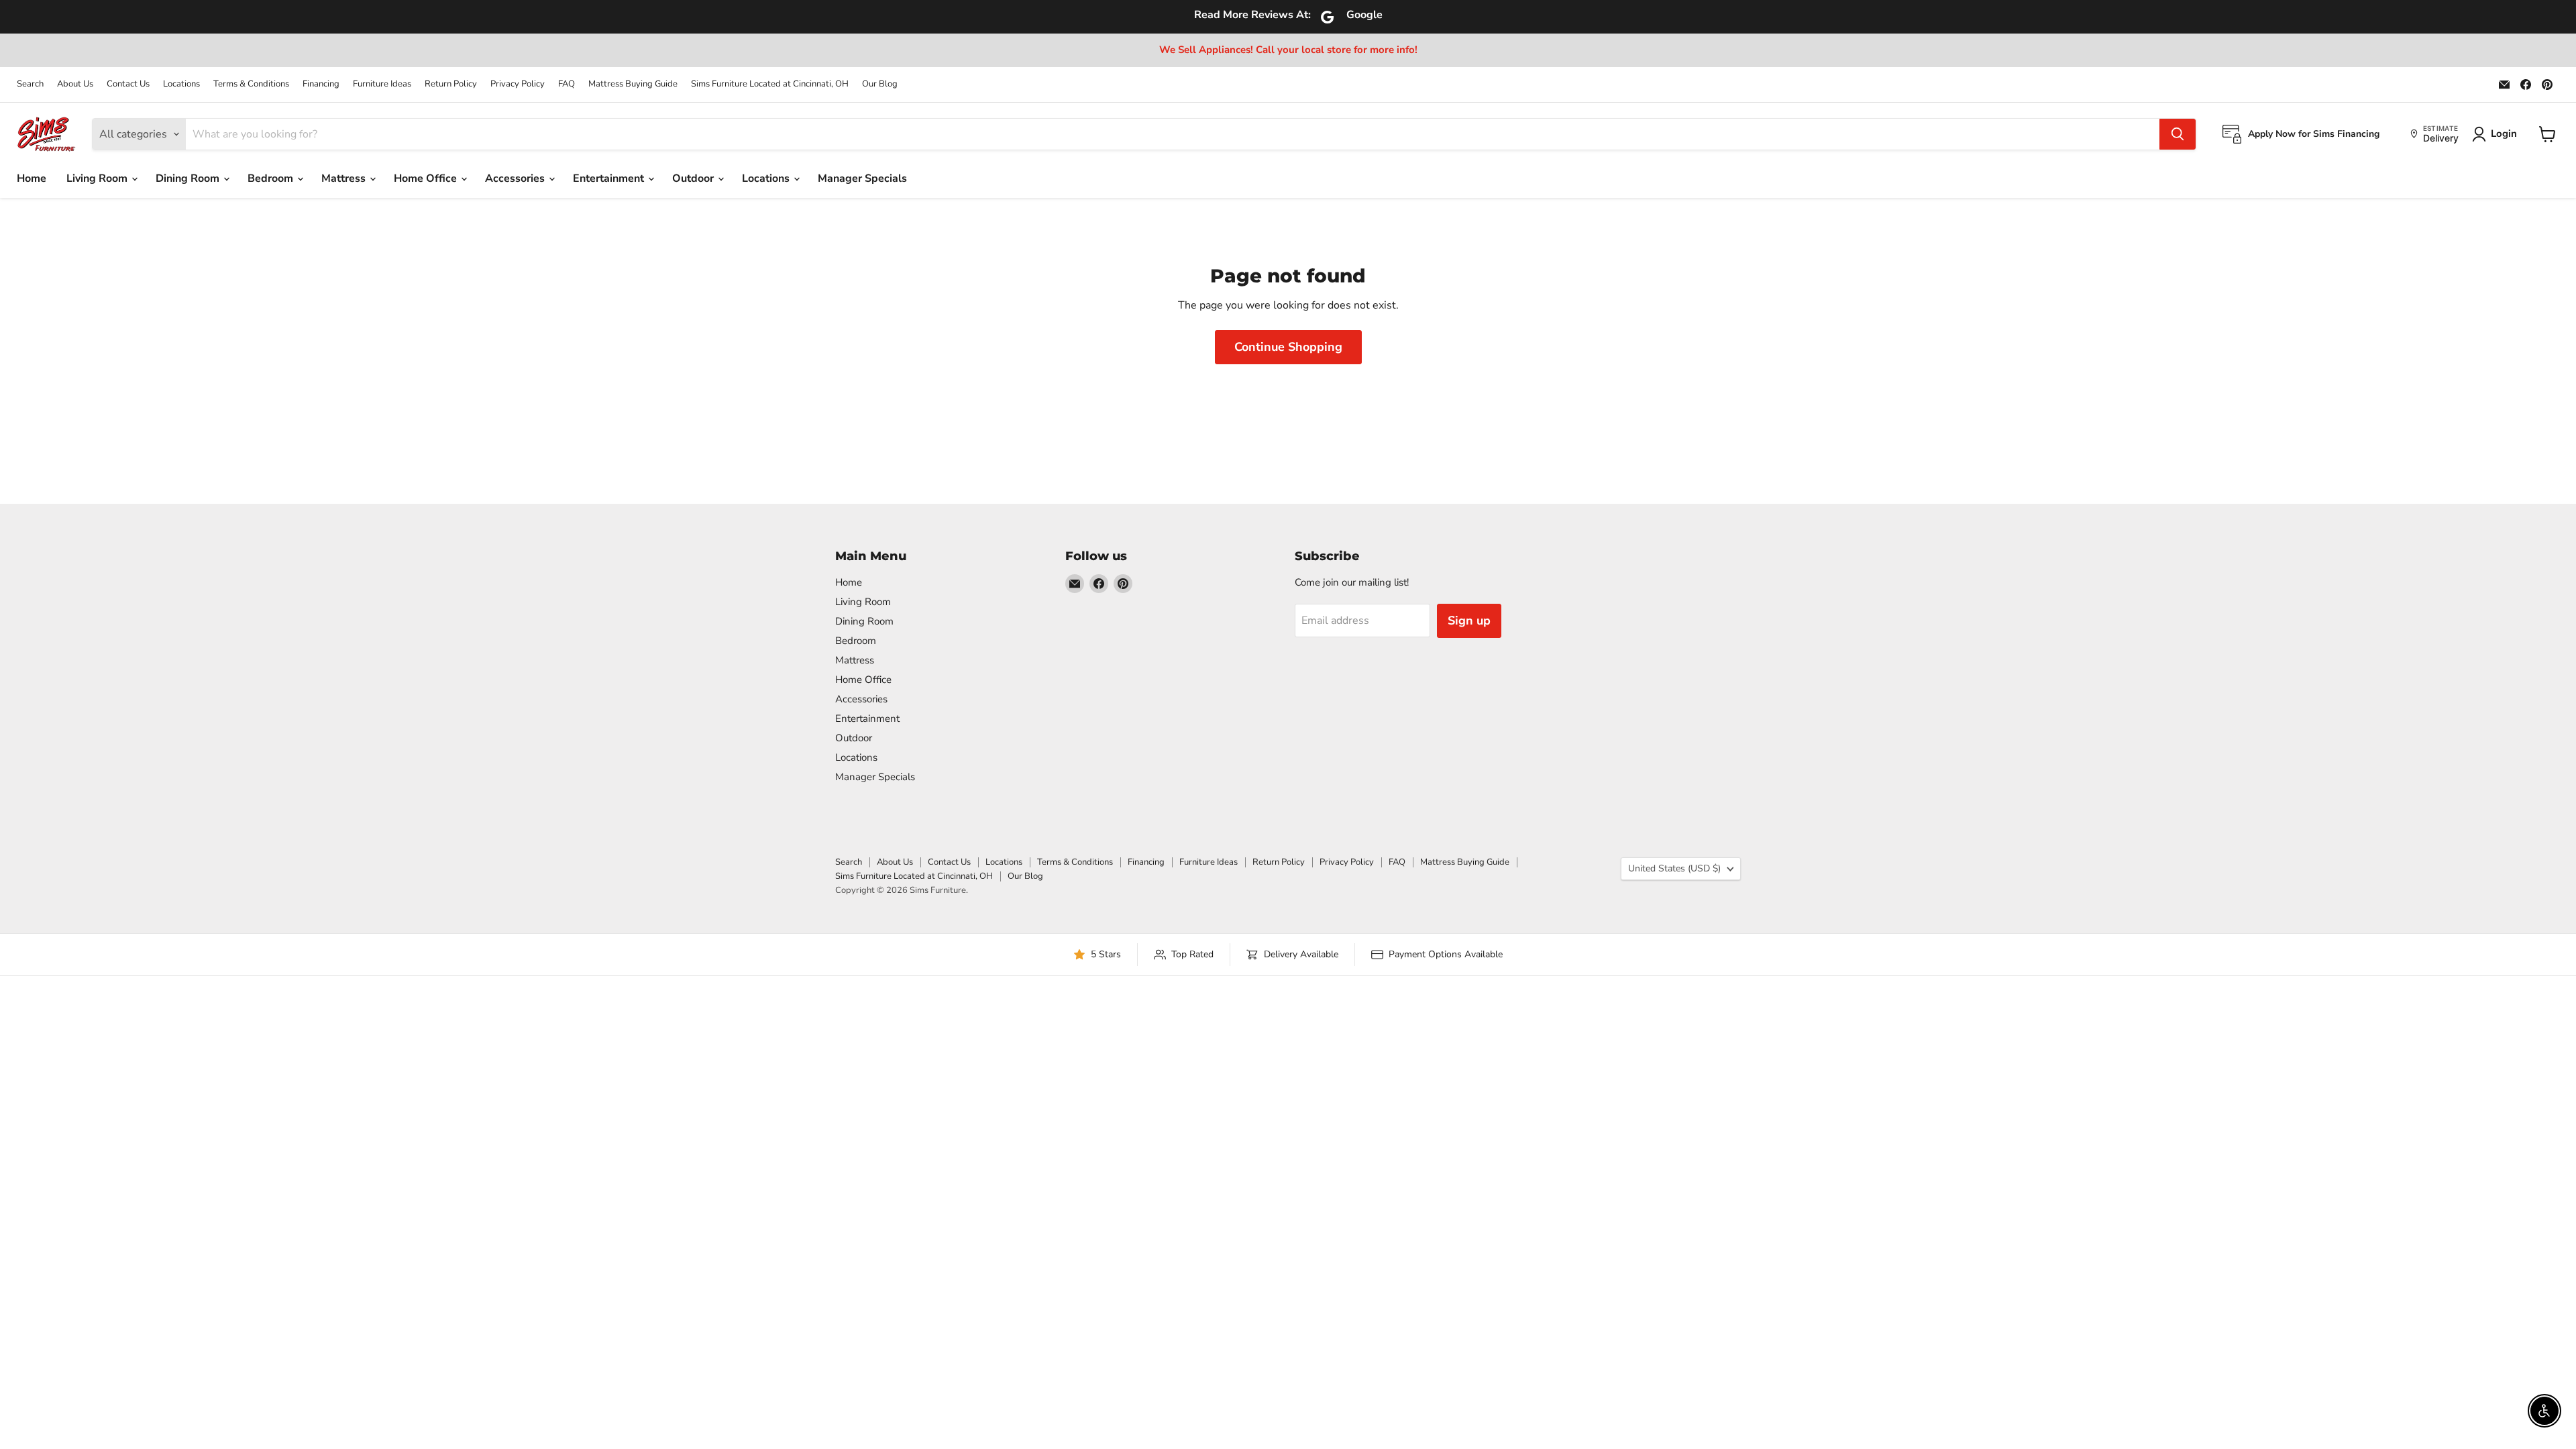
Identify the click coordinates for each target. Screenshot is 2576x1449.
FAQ (567, 84)
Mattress (345, 178)
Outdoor (694, 178)
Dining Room (189, 178)
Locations (181, 84)
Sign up (1469, 621)
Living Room (98, 178)
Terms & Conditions (251, 84)
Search (30, 84)
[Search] (2178, 134)
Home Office (427, 178)
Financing (321, 84)
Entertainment (610, 178)
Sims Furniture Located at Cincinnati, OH (770, 84)
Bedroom (272, 178)
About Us (75, 84)
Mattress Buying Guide (633, 84)
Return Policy (451, 84)
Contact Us (128, 84)
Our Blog (880, 84)
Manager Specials (862, 178)
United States (1674, 868)
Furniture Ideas (382, 84)
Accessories (516, 178)
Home (32, 178)
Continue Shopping (1288, 347)
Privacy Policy (518, 84)
